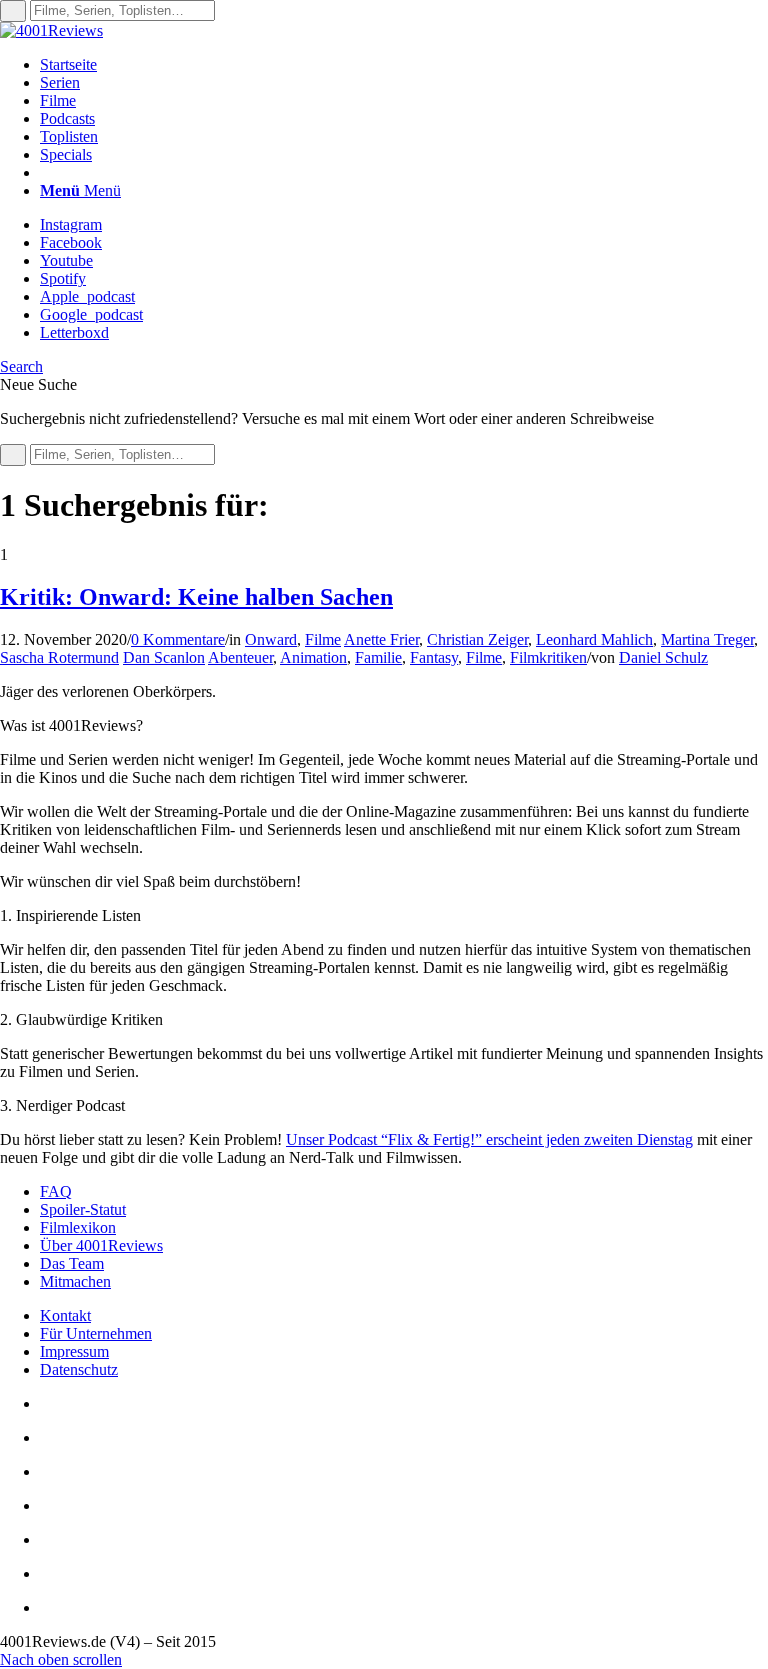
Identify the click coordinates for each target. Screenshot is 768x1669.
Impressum (74, 1351)
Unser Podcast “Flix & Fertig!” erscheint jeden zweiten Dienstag (489, 1139)
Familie (378, 657)
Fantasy (434, 657)
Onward (271, 639)
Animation (313, 657)
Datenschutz (79, 1369)
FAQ (56, 1191)
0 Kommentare (178, 639)
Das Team (72, 1263)
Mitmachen (75, 1281)
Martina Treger (707, 639)
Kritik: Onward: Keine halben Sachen (196, 597)
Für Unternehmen (96, 1333)
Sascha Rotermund (59, 657)
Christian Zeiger (477, 639)
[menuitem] (404, 65)
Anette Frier (381, 639)
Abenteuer (240, 657)
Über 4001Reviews (101, 1245)
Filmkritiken (548, 657)
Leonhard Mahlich (594, 639)
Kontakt (65, 1315)
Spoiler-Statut (83, 1209)
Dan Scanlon (164, 657)
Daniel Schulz (663, 657)
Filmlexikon (78, 1227)
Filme (323, 639)
